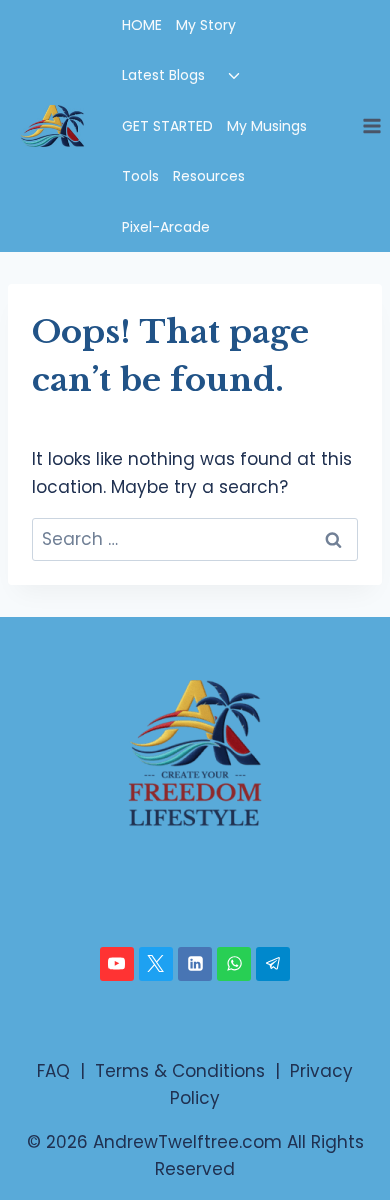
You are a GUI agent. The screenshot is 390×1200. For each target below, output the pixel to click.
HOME (142, 25)
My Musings (267, 126)
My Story (206, 25)
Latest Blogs (163, 75)
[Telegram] (273, 964)
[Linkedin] (195, 964)
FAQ (53, 1071)
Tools (140, 176)
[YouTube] (117, 964)
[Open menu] (371, 125)
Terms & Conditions (180, 1071)
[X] (156, 964)
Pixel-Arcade (166, 227)
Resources (209, 176)
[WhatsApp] (234, 964)
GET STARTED (167, 126)
